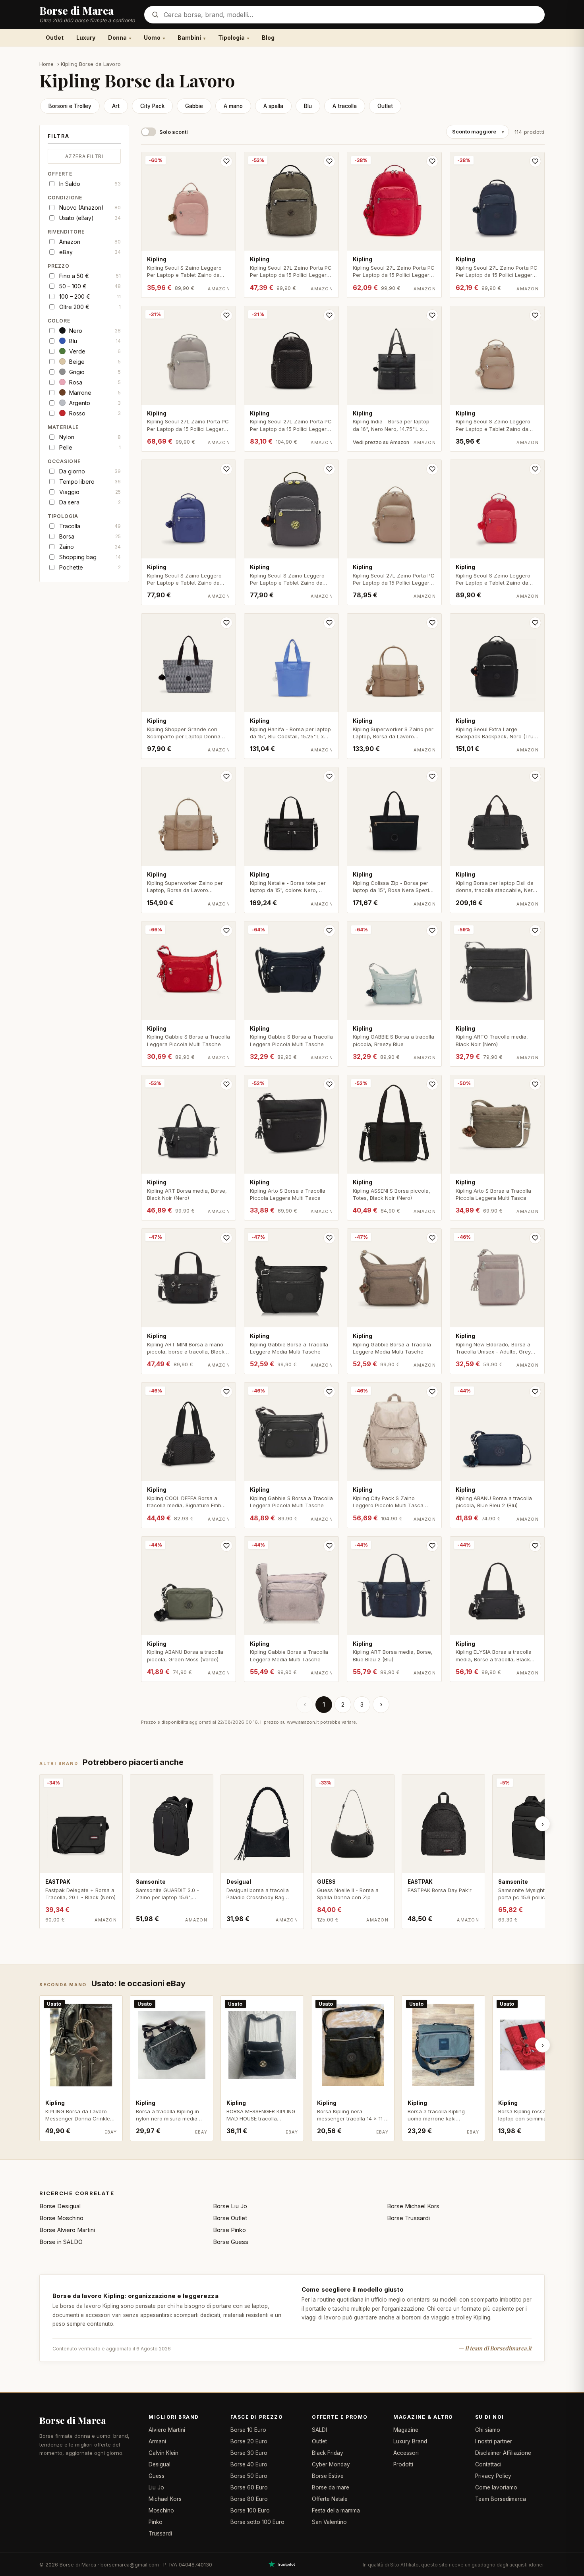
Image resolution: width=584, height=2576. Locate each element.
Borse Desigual (60, 2206)
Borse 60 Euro (249, 2487)
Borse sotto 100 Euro (257, 2522)
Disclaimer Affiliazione (503, 2453)
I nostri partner (494, 2441)
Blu (308, 106)
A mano (233, 106)
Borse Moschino (61, 2218)
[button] (84, 138)
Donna (117, 38)
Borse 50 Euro (249, 2476)
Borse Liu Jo (230, 2206)
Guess (157, 2476)
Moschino (161, 2510)
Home (47, 64)
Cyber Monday (331, 2464)
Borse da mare (331, 2487)
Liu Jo (156, 2487)
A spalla (273, 106)
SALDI (319, 2430)
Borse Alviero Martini (67, 2230)
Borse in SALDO (61, 2242)
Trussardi (160, 2534)
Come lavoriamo (496, 2487)
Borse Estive (328, 2476)
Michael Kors (165, 2499)
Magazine (406, 2430)
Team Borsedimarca (501, 2499)
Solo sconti (174, 132)
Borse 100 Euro (250, 2510)
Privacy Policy (493, 2476)
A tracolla (345, 106)
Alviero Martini (167, 2430)
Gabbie (194, 106)
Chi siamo (488, 2430)
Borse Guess (231, 2242)
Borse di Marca (73, 2420)
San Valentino (329, 2522)
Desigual (160, 2464)
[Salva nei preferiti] (226, 161)
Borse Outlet (230, 2218)
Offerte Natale (330, 2499)
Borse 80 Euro (249, 2499)
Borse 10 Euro (248, 2430)
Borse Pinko (229, 2230)
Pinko (156, 2522)
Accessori (406, 2453)
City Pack (152, 106)
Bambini (189, 38)
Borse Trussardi (408, 2218)
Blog (268, 38)
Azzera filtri (84, 156)
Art (116, 106)
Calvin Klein (163, 2453)
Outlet (55, 38)
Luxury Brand (410, 2441)
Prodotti (403, 2464)
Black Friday (328, 2453)
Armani (157, 2441)
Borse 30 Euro (249, 2453)
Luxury (86, 38)
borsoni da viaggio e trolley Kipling (446, 2317)
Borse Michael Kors (413, 2206)
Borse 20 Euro (249, 2441)
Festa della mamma (336, 2510)
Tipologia (231, 38)
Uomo (152, 38)
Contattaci (488, 2464)
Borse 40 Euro (249, 2464)
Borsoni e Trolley (70, 106)
